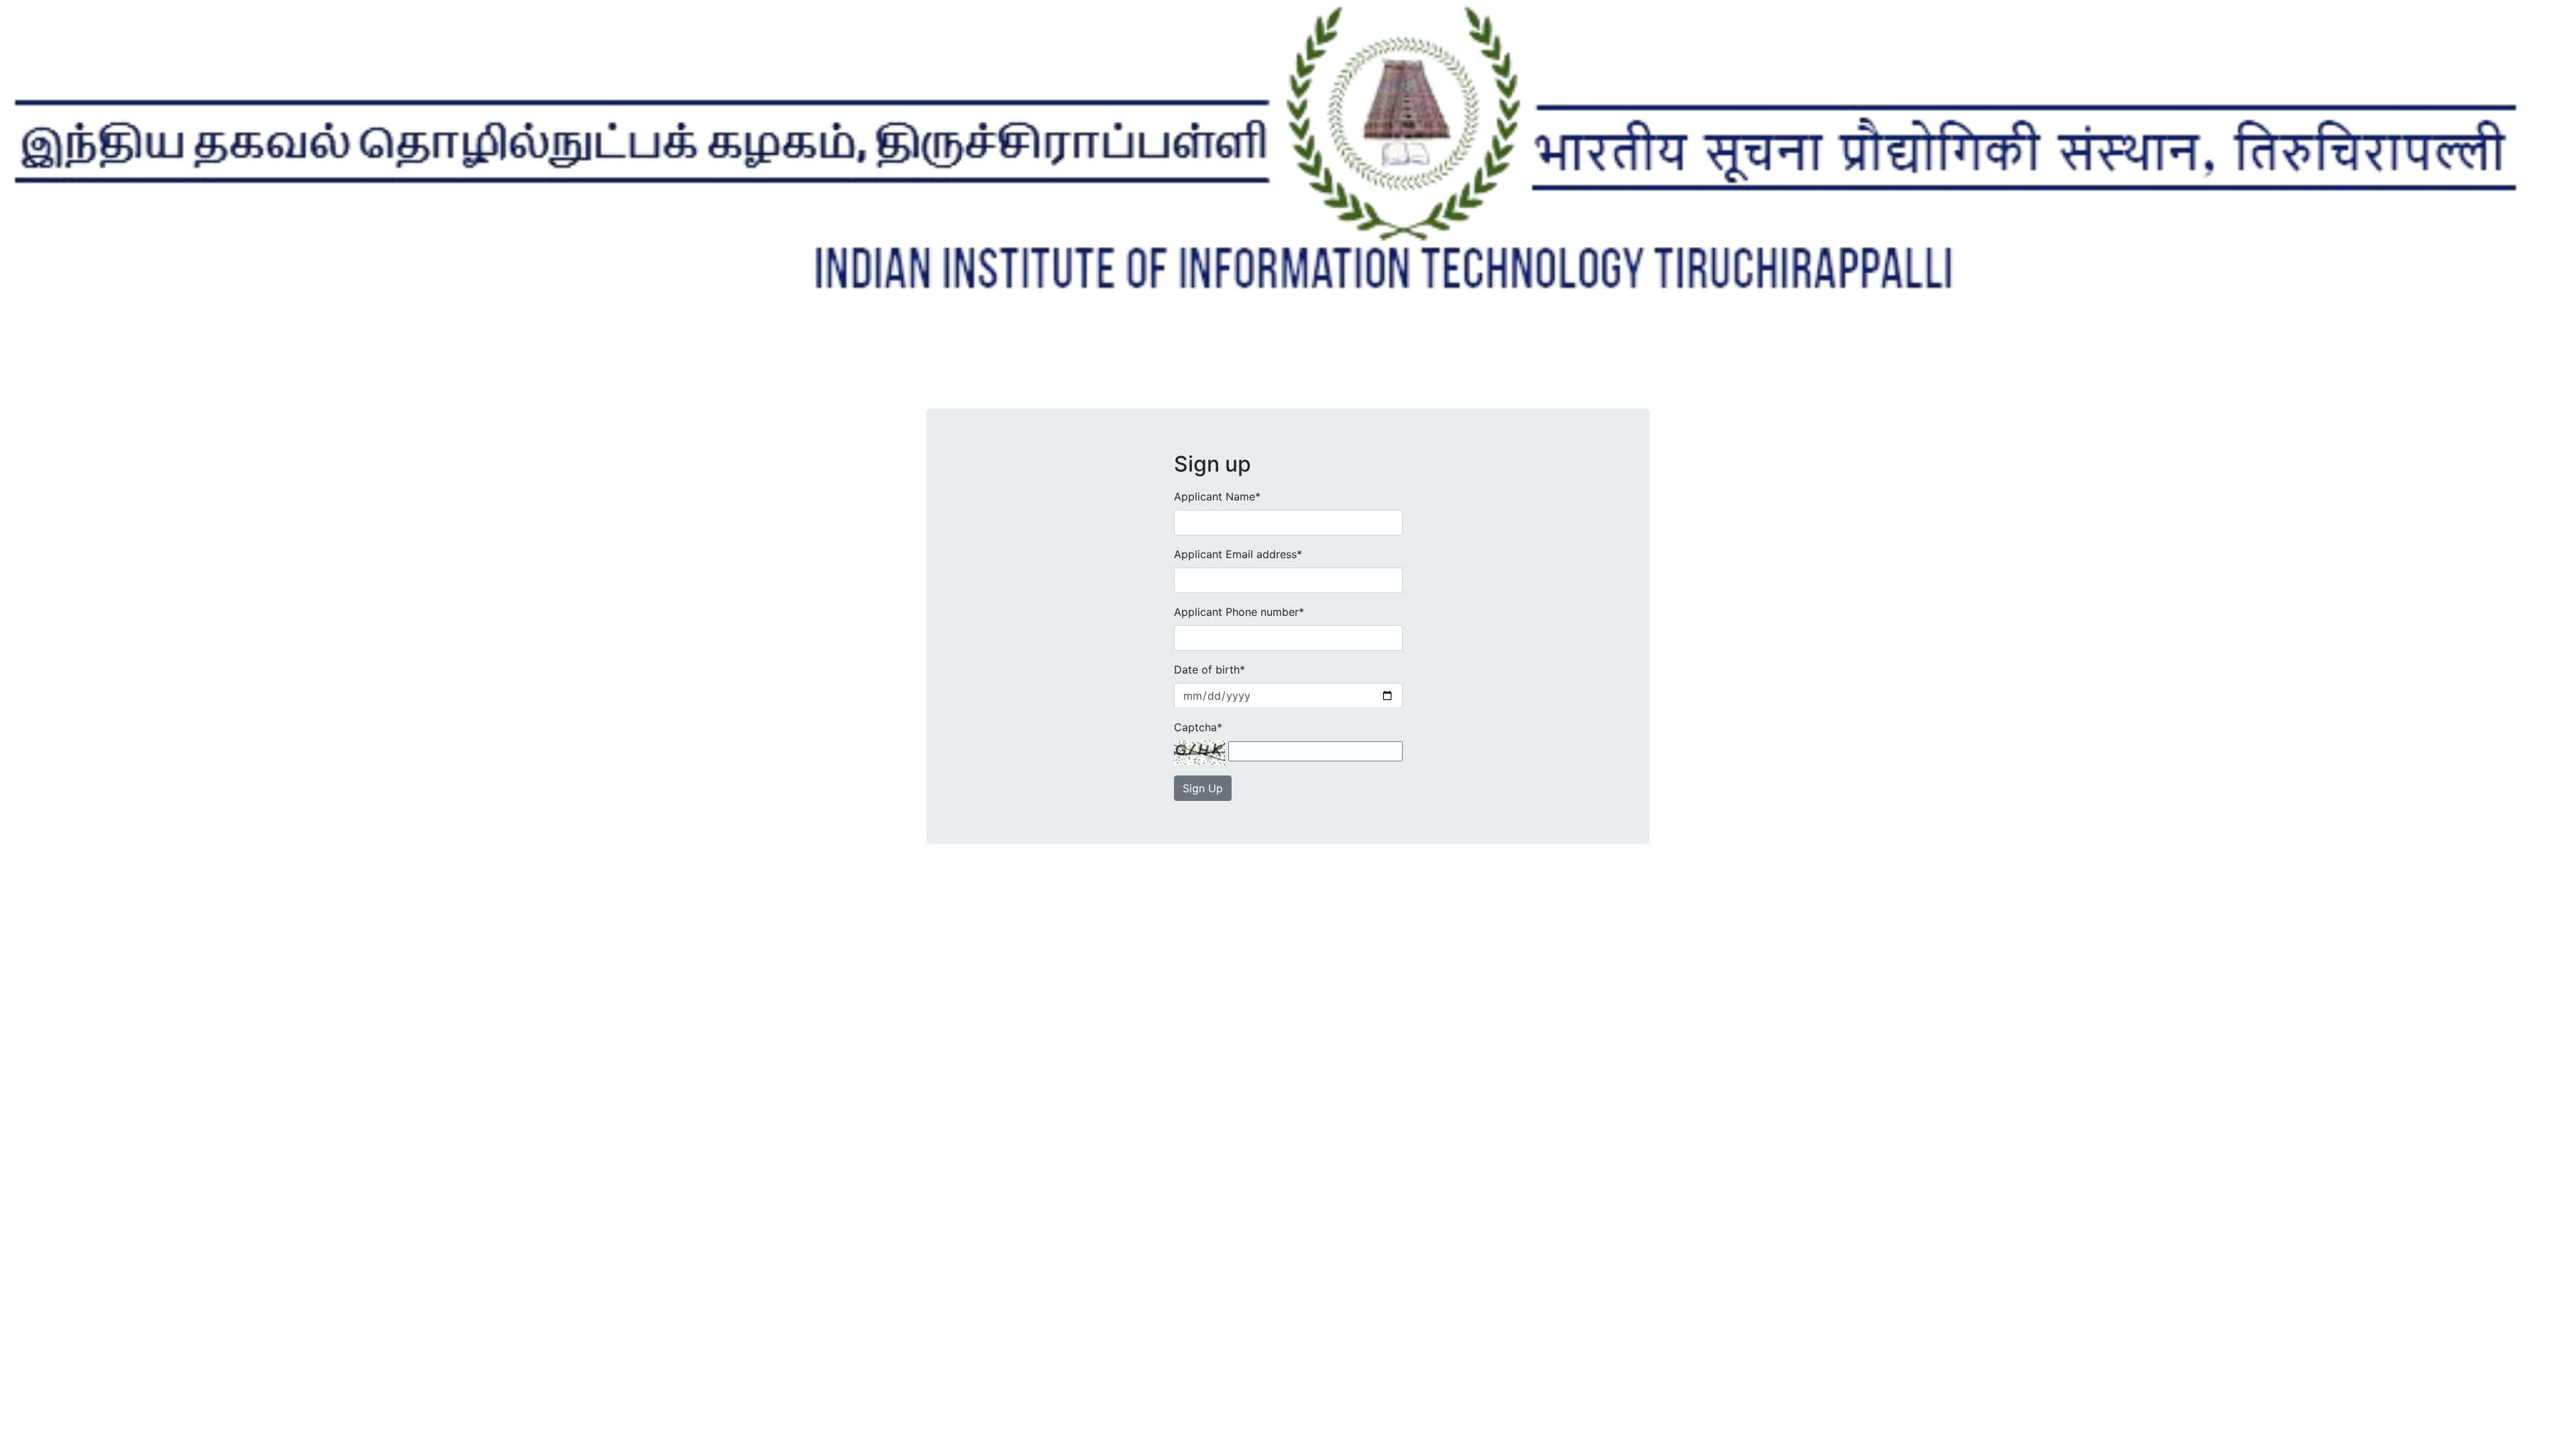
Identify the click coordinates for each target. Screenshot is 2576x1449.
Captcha (1198, 727)
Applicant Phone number (1239, 612)
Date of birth (1210, 669)
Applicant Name (1217, 496)
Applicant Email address (1238, 554)
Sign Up (1203, 788)
